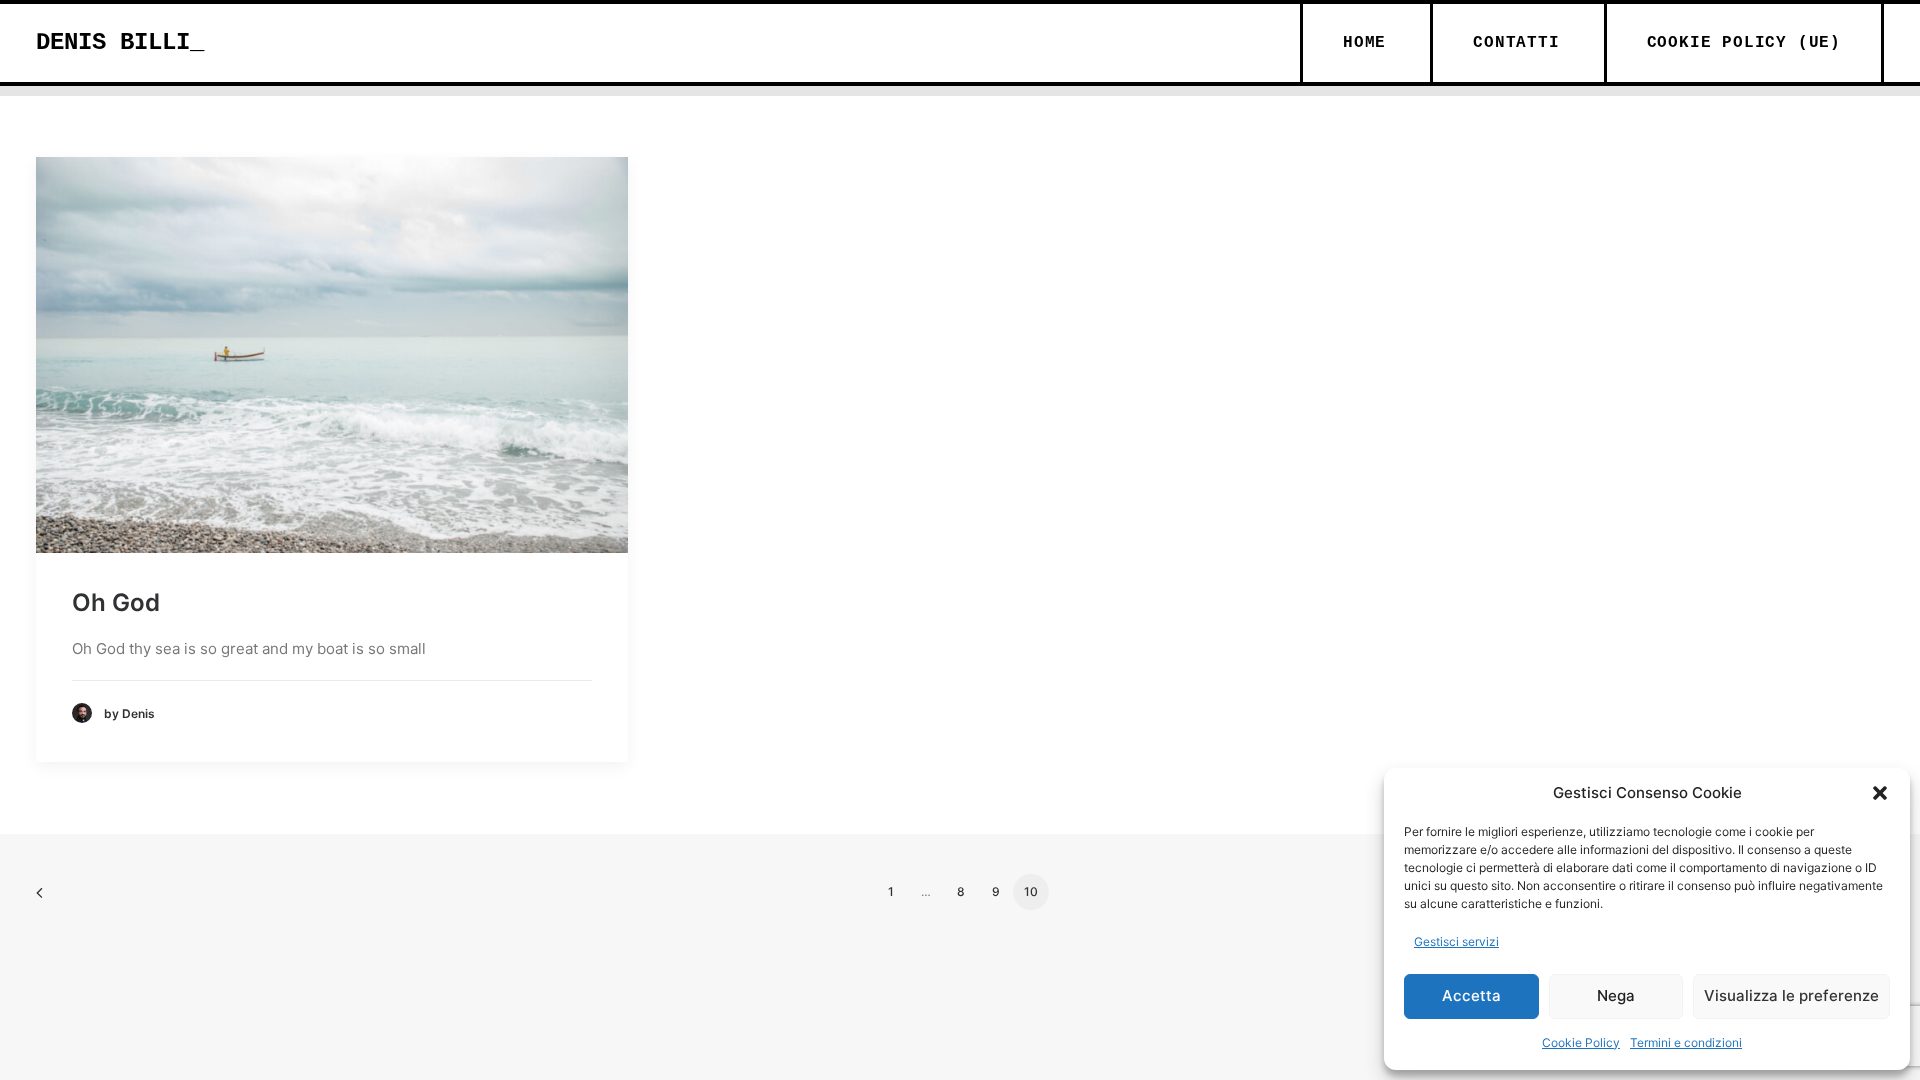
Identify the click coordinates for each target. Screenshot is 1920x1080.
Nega (1616, 995)
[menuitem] (1363, 43)
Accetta (1471, 995)
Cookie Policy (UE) (1744, 43)
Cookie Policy (1581, 1042)
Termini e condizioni (1686, 1042)
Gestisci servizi (1456, 941)
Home (1364, 43)
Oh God (116, 602)
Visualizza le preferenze (1791, 995)
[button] (1880, 793)
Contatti (1516, 43)
